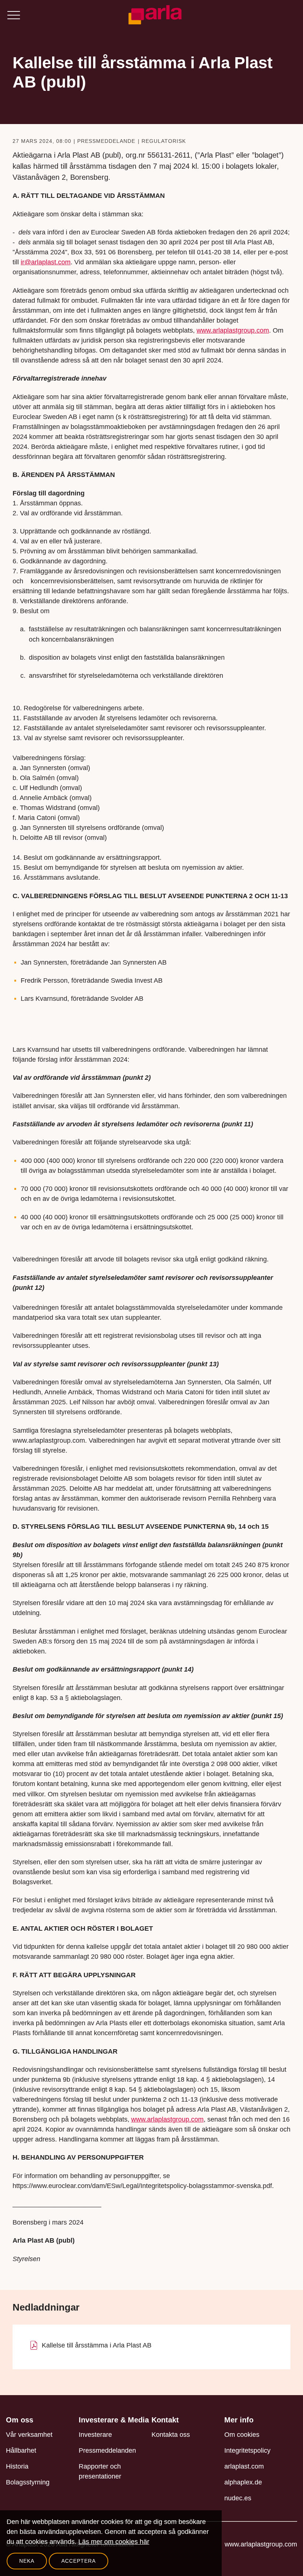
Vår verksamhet (29, 2435)
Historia (17, 2466)
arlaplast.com (244, 2466)
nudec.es (238, 2498)
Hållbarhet (21, 2450)
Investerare (95, 2435)
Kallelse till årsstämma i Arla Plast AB (97, 2345)
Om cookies (242, 2435)
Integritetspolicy (247, 2450)
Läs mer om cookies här (114, 2542)
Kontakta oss (171, 2435)
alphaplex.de (243, 2482)
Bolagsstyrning (28, 2482)
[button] (13, 15)
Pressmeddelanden (107, 2450)
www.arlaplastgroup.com (261, 2544)
